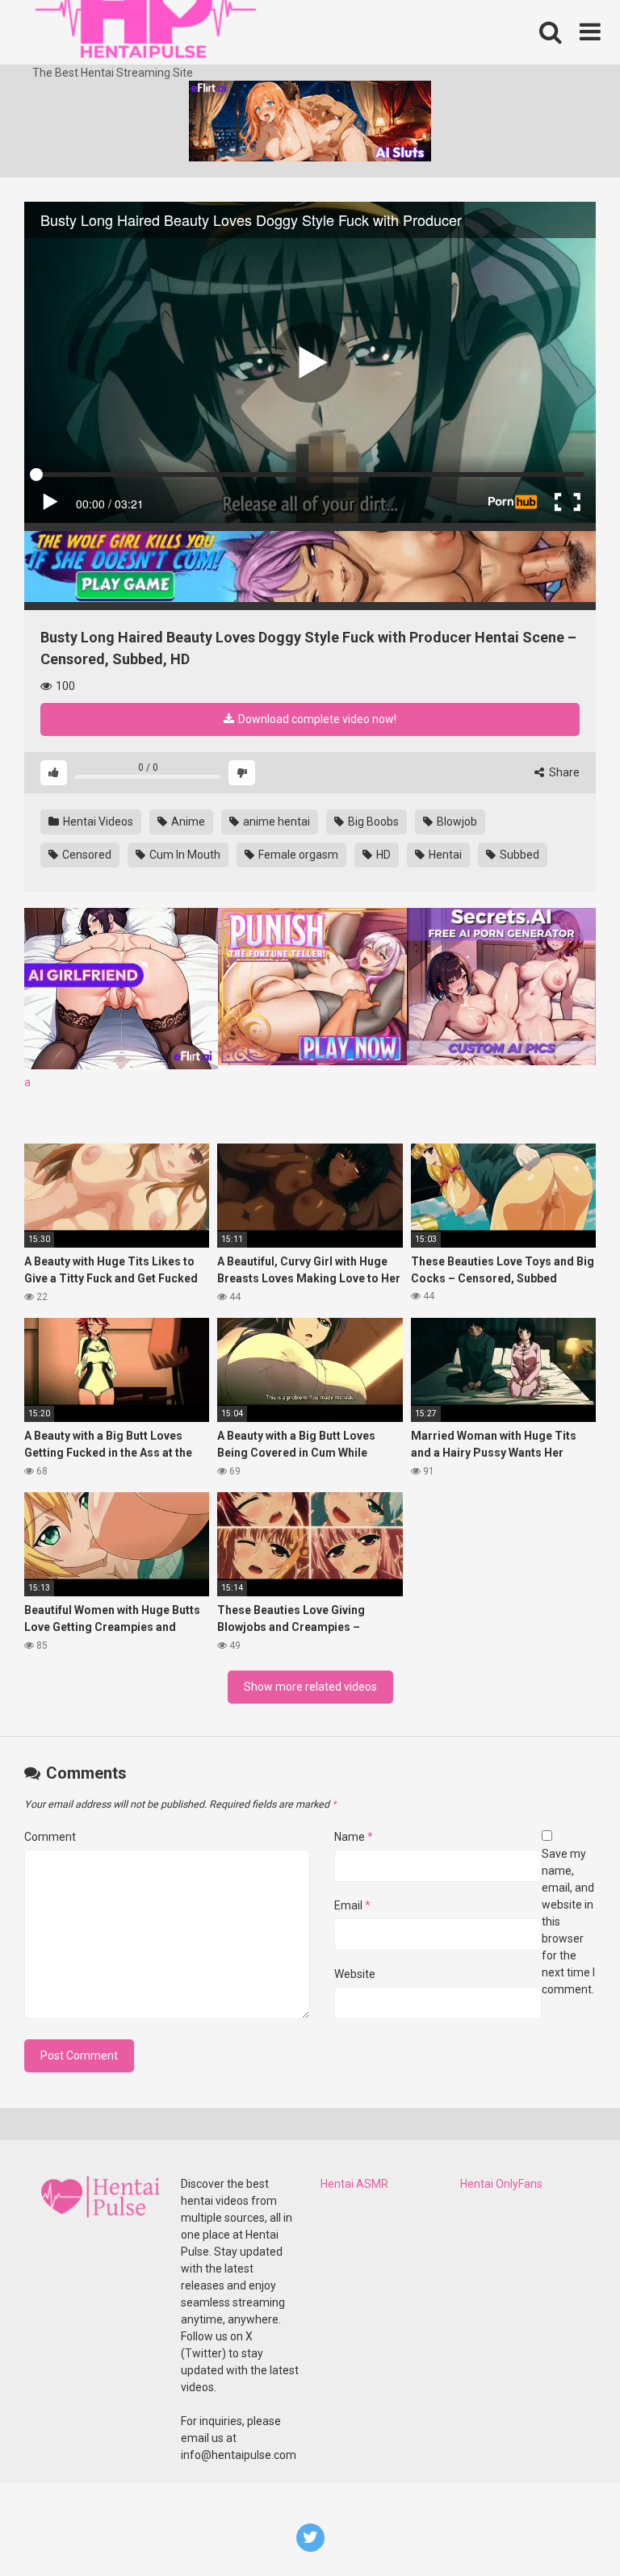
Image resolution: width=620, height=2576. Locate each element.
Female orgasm (297, 855)
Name (354, 1837)
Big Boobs (372, 822)
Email (352, 1905)
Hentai (444, 855)
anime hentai (275, 822)
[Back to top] (566, 2527)
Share (563, 772)
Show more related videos (310, 1687)
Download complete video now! (316, 719)
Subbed (518, 855)
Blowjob (456, 822)
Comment (50, 1837)
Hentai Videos (97, 822)
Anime (187, 822)
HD (382, 855)
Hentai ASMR (354, 2184)
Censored (86, 855)
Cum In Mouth (184, 855)
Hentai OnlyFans (501, 2184)
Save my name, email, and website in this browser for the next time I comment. (568, 1922)
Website (355, 1974)
